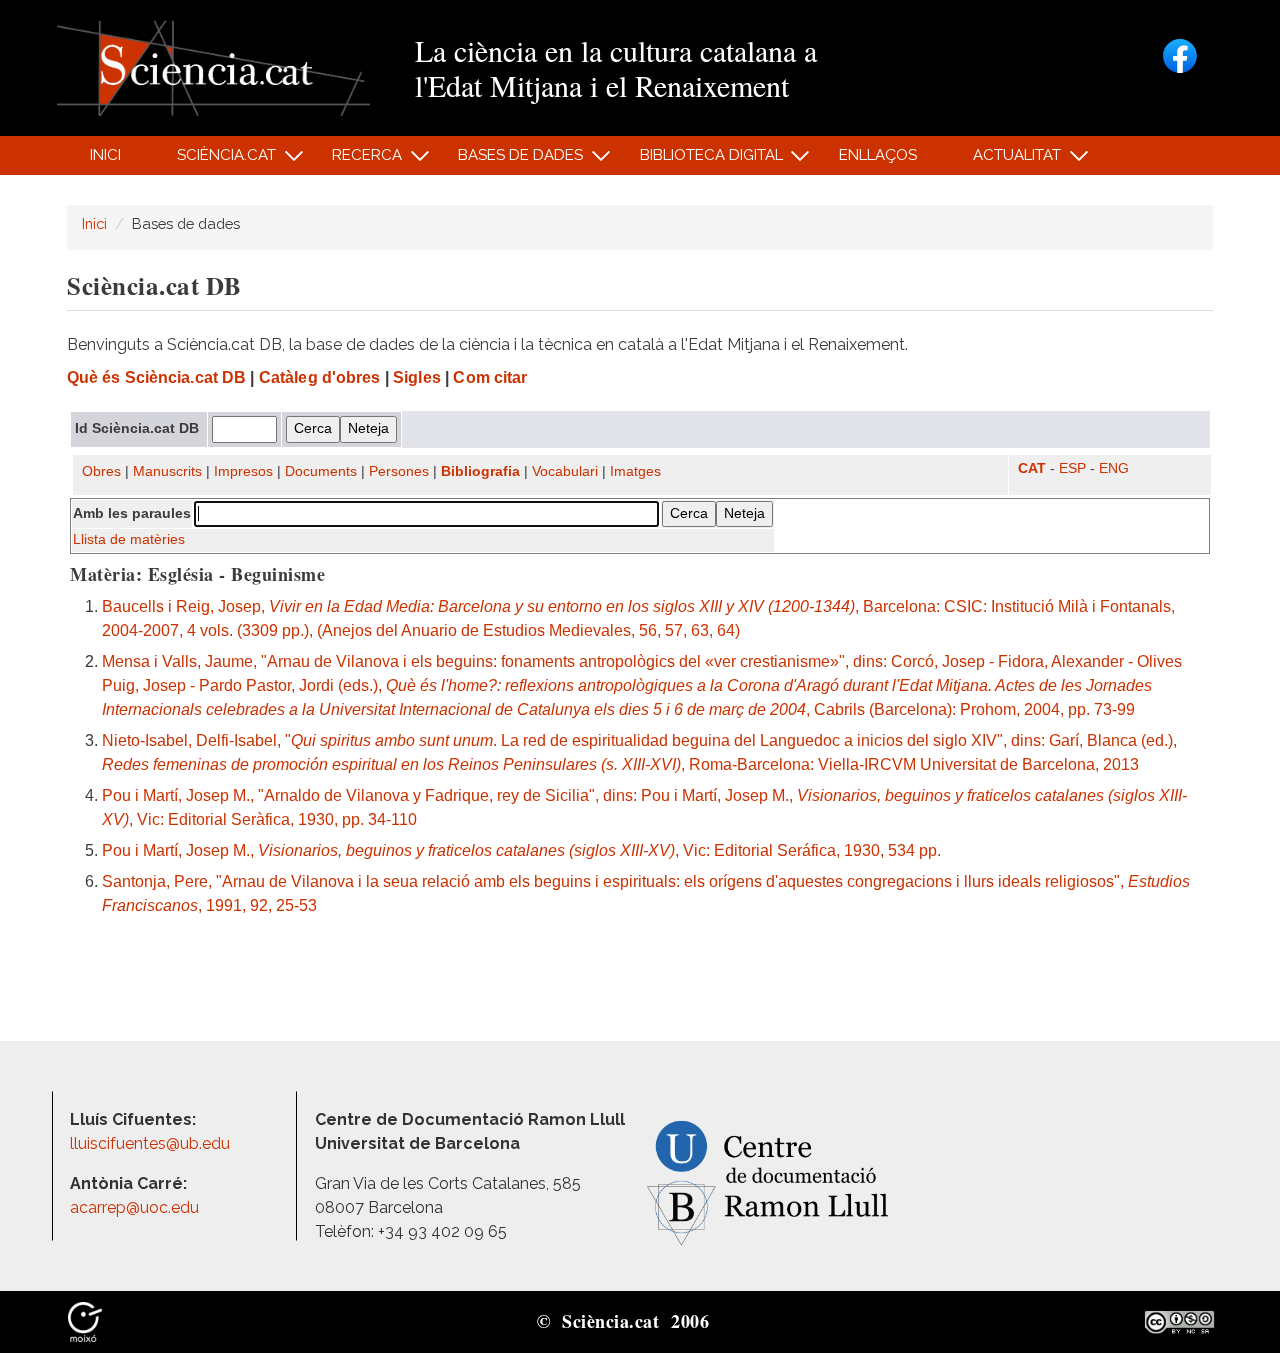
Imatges (635, 471)
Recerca (356, 160)
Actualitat (1006, 160)
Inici (105, 155)
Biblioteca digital (700, 160)
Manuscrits (167, 471)
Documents (321, 471)
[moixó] (85, 1321)
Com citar (490, 377)
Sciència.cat (215, 160)
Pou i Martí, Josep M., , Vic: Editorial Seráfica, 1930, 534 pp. (521, 850)
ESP (1072, 468)
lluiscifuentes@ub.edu (152, 1143)
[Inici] (213, 66)
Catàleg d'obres (320, 377)
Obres (101, 471)
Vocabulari (565, 471)
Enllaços (878, 155)
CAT (1032, 468)
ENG (1114, 468)
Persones (399, 471)
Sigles (417, 377)
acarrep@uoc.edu (134, 1207)
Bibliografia (480, 471)
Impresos (243, 471)
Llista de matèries (129, 539)
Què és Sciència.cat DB (156, 377)
